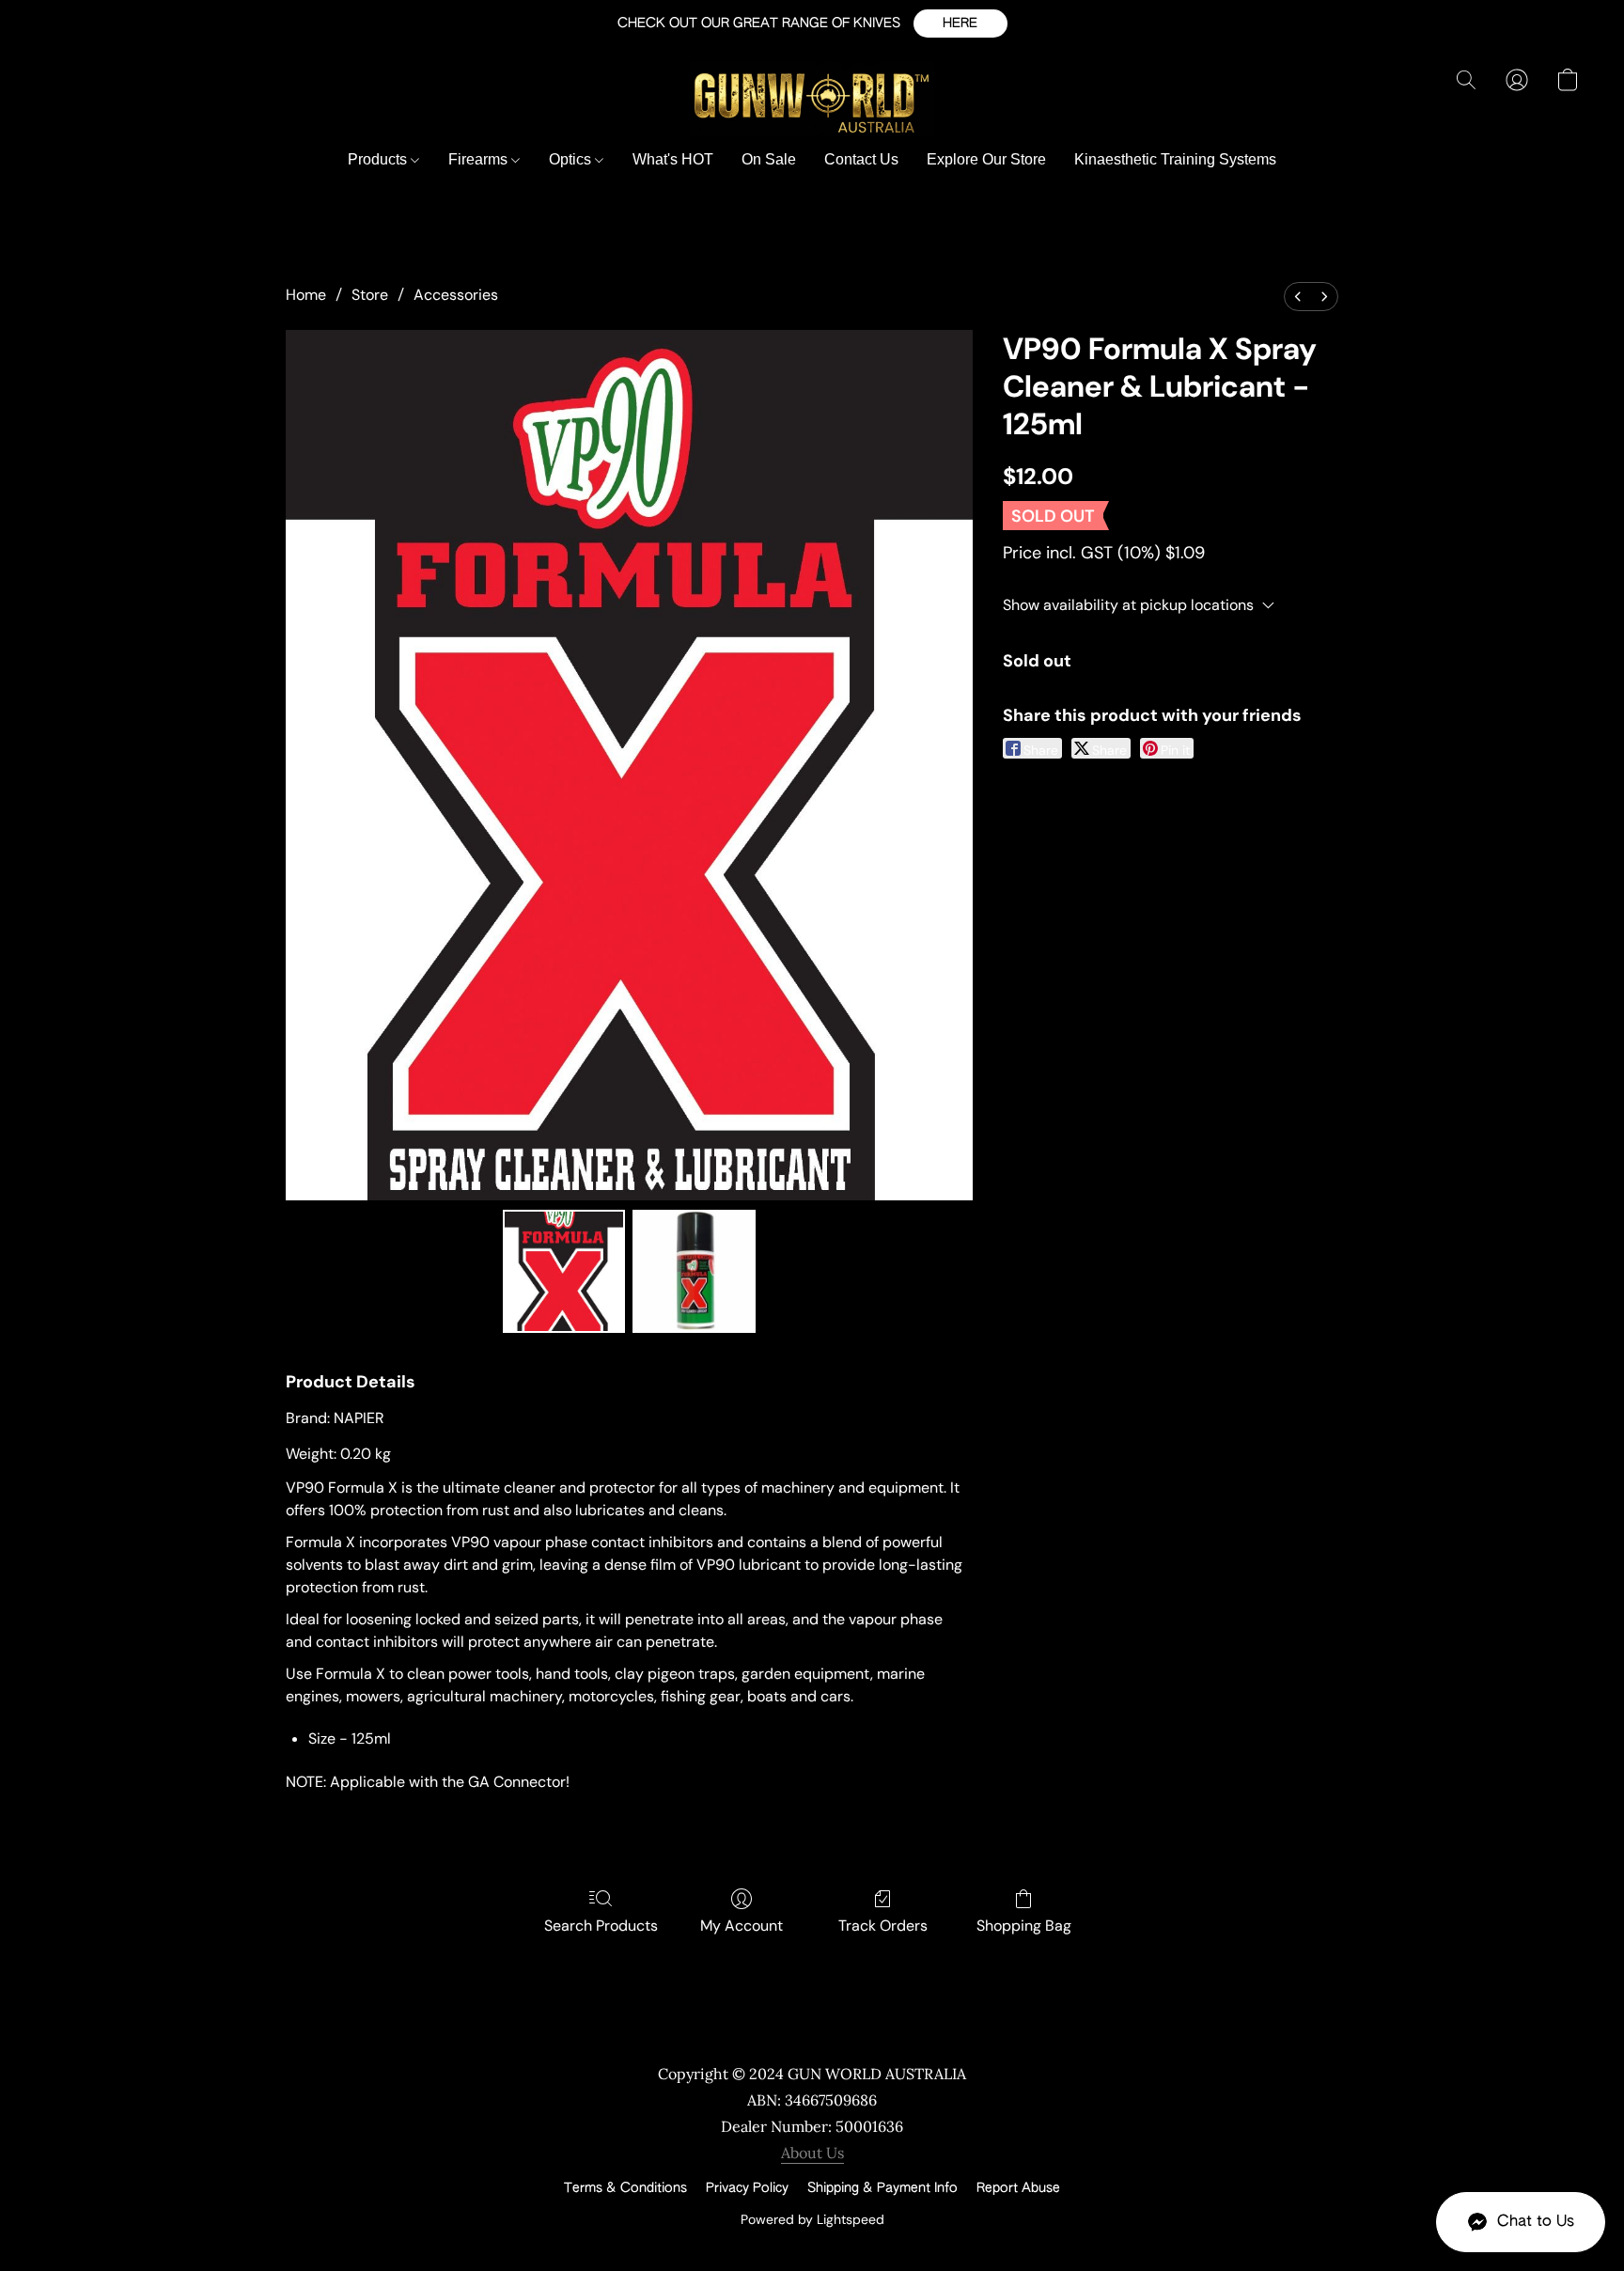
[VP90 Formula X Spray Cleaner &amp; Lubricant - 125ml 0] (564, 1271)
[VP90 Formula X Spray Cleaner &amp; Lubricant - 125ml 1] (694, 1271)
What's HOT (673, 159)
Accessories (456, 295)
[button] (960, 23)
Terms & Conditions (625, 2188)
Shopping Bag (1024, 1926)
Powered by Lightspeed (812, 2219)
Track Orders (883, 1926)
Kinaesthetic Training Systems (1175, 159)
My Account (742, 1926)
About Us (812, 2153)
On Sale (769, 159)
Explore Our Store (986, 159)
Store (370, 295)
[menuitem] (1298, 297)
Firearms (480, 159)
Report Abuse (1018, 2188)
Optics (572, 159)
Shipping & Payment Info (882, 2188)
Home (306, 295)
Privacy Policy (747, 2188)
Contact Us (861, 159)
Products (379, 159)
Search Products (601, 1926)
